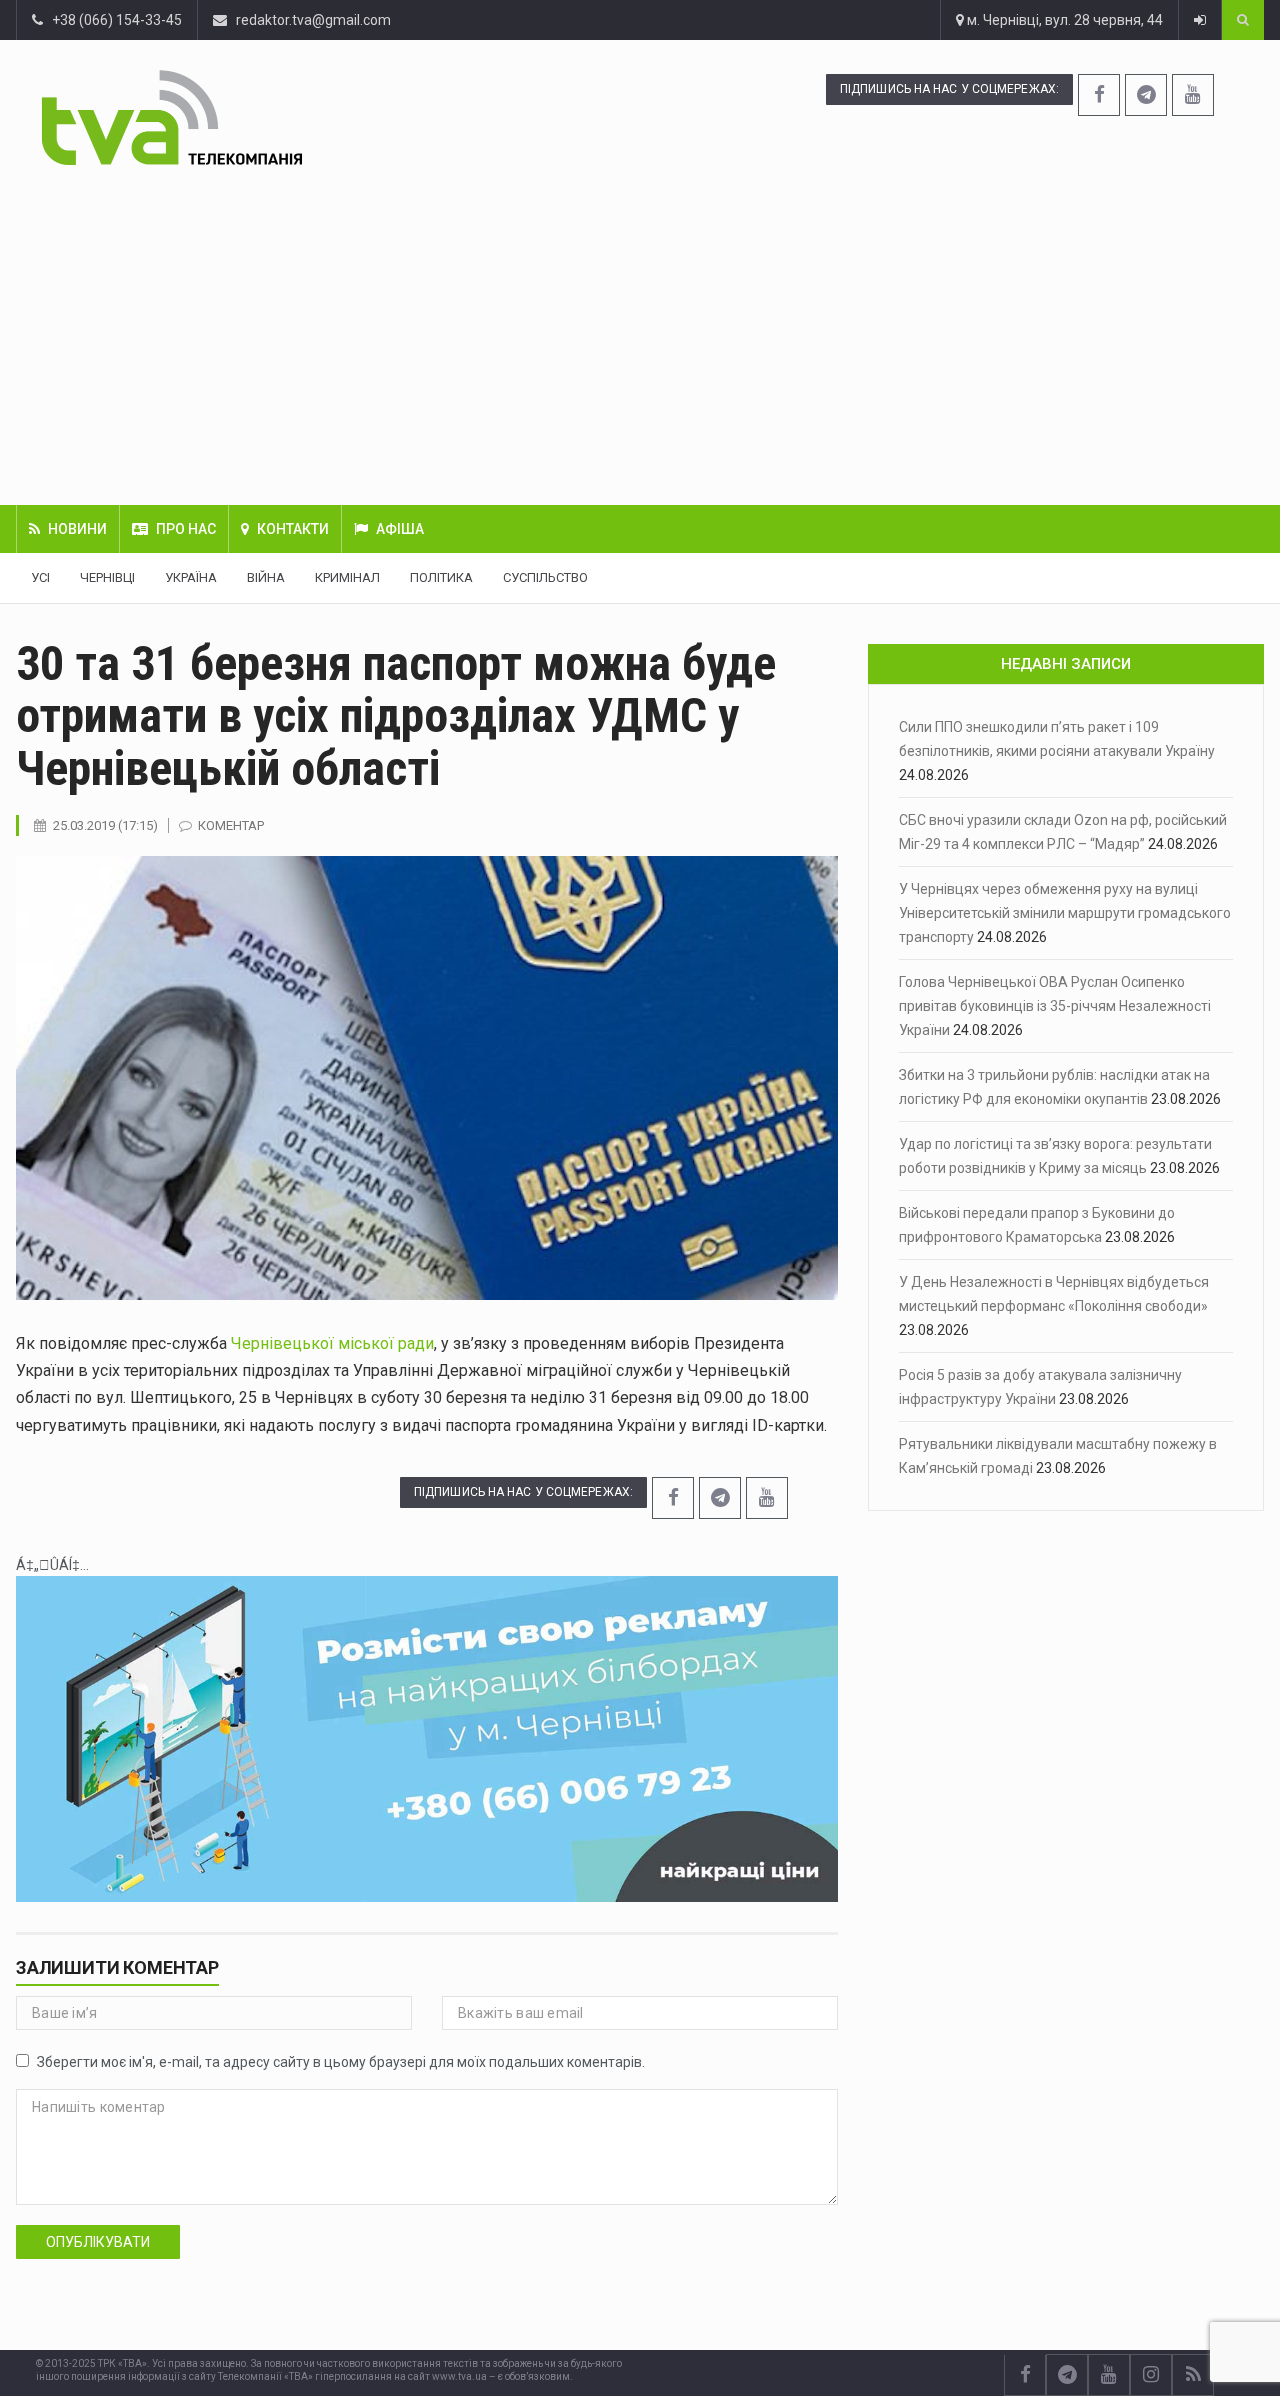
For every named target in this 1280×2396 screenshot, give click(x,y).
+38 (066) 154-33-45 (112, 20)
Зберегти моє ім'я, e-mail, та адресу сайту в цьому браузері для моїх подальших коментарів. (341, 2062)
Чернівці (107, 577)
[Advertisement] (640, 335)
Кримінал (347, 577)
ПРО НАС (186, 529)
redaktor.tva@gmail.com (313, 20)
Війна (266, 577)
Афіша (400, 529)
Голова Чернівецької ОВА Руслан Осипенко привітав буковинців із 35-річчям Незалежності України (1055, 1006)
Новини (77, 529)
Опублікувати (98, 2242)
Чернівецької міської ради (332, 1343)
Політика (441, 577)
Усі (40, 577)
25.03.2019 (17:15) (105, 825)
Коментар (231, 825)
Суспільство (545, 577)
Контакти (293, 529)
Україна (191, 577)
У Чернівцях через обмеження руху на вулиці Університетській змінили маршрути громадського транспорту (1065, 913)
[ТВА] (275, 117)
